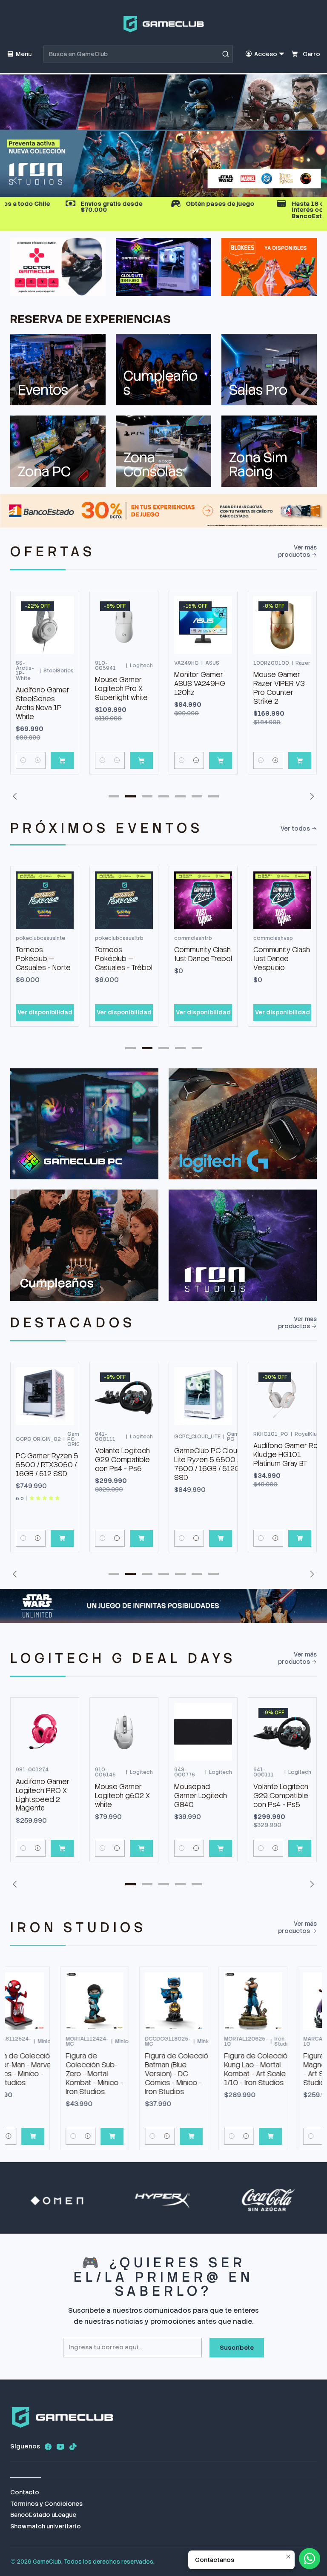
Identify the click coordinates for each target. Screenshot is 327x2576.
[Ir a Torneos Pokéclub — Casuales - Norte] (45, 900)
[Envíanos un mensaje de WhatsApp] (310, 2559)
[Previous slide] (17, 180)
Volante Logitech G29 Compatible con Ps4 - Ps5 (122, 1460)
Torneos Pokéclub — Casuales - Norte (43, 959)
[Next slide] (310, 180)
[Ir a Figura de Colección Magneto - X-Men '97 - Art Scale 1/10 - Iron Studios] (284, 2001)
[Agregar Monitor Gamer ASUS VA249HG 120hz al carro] (221, 760)
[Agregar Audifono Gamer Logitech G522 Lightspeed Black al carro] (300, 1848)
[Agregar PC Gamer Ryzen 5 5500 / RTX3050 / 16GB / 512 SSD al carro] (62, 1538)
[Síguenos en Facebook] (48, 2447)
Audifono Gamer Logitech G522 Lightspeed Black (282, 1790)
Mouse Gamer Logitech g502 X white (43, 1796)
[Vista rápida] (63, 634)
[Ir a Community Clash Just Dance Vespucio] (282, 900)
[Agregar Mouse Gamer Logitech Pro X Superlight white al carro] (141, 760)
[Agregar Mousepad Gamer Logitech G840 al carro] (141, 1848)
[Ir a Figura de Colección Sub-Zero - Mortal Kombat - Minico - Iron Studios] (47, 2001)
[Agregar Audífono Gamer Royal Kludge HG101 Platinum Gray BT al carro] (300, 1538)
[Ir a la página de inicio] (164, 24)
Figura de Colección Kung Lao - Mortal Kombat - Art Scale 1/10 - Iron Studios (210, 2069)
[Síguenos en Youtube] (60, 2447)
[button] (130, 180)
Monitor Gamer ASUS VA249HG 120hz (200, 683)
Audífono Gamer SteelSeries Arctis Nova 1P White (43, 703)
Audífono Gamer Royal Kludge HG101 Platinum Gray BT (290, 1455)
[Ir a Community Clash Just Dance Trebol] (203, 900)
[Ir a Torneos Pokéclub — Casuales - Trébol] (124, 900)
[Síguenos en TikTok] (73, 2447)
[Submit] (226, 54)
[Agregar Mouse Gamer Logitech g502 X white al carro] (62, 1848)
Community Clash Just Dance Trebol (203, 954)
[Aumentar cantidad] (38, 760)
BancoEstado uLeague (43, 2515)
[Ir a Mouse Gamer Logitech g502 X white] (45, 1732)
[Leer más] (163, 136)
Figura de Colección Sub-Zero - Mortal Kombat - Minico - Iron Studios (47, 2074)
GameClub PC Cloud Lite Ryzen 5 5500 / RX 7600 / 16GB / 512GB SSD (212, 1464)
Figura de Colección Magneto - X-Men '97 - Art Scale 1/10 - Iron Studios (290, 2069)
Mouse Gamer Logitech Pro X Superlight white (121, 689)
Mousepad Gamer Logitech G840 (121, 1796)
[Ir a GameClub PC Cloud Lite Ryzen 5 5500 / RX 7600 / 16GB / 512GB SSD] (203, 1396)
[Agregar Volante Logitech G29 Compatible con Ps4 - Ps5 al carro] (141, 1538)
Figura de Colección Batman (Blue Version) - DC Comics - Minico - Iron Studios (131, 2074)
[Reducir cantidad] (23, 760)
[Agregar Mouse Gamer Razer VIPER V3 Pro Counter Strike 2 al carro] (300, 760)
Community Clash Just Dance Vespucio (282, 959)
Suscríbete (237, 2348)
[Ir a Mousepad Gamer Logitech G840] (124, 1732)
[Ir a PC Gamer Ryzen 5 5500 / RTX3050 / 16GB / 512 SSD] (45, 1396)
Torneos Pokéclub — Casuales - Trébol (124, 959)
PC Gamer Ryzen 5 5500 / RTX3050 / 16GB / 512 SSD (47, 1465)
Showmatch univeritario (46, 2527)
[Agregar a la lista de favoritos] (63, 612)
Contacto (25, 2493)
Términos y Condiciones (46, 2504)
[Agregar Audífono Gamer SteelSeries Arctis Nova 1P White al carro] (62, 760)
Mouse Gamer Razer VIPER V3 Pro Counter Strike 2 (279, 688)
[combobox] (138, 54)
